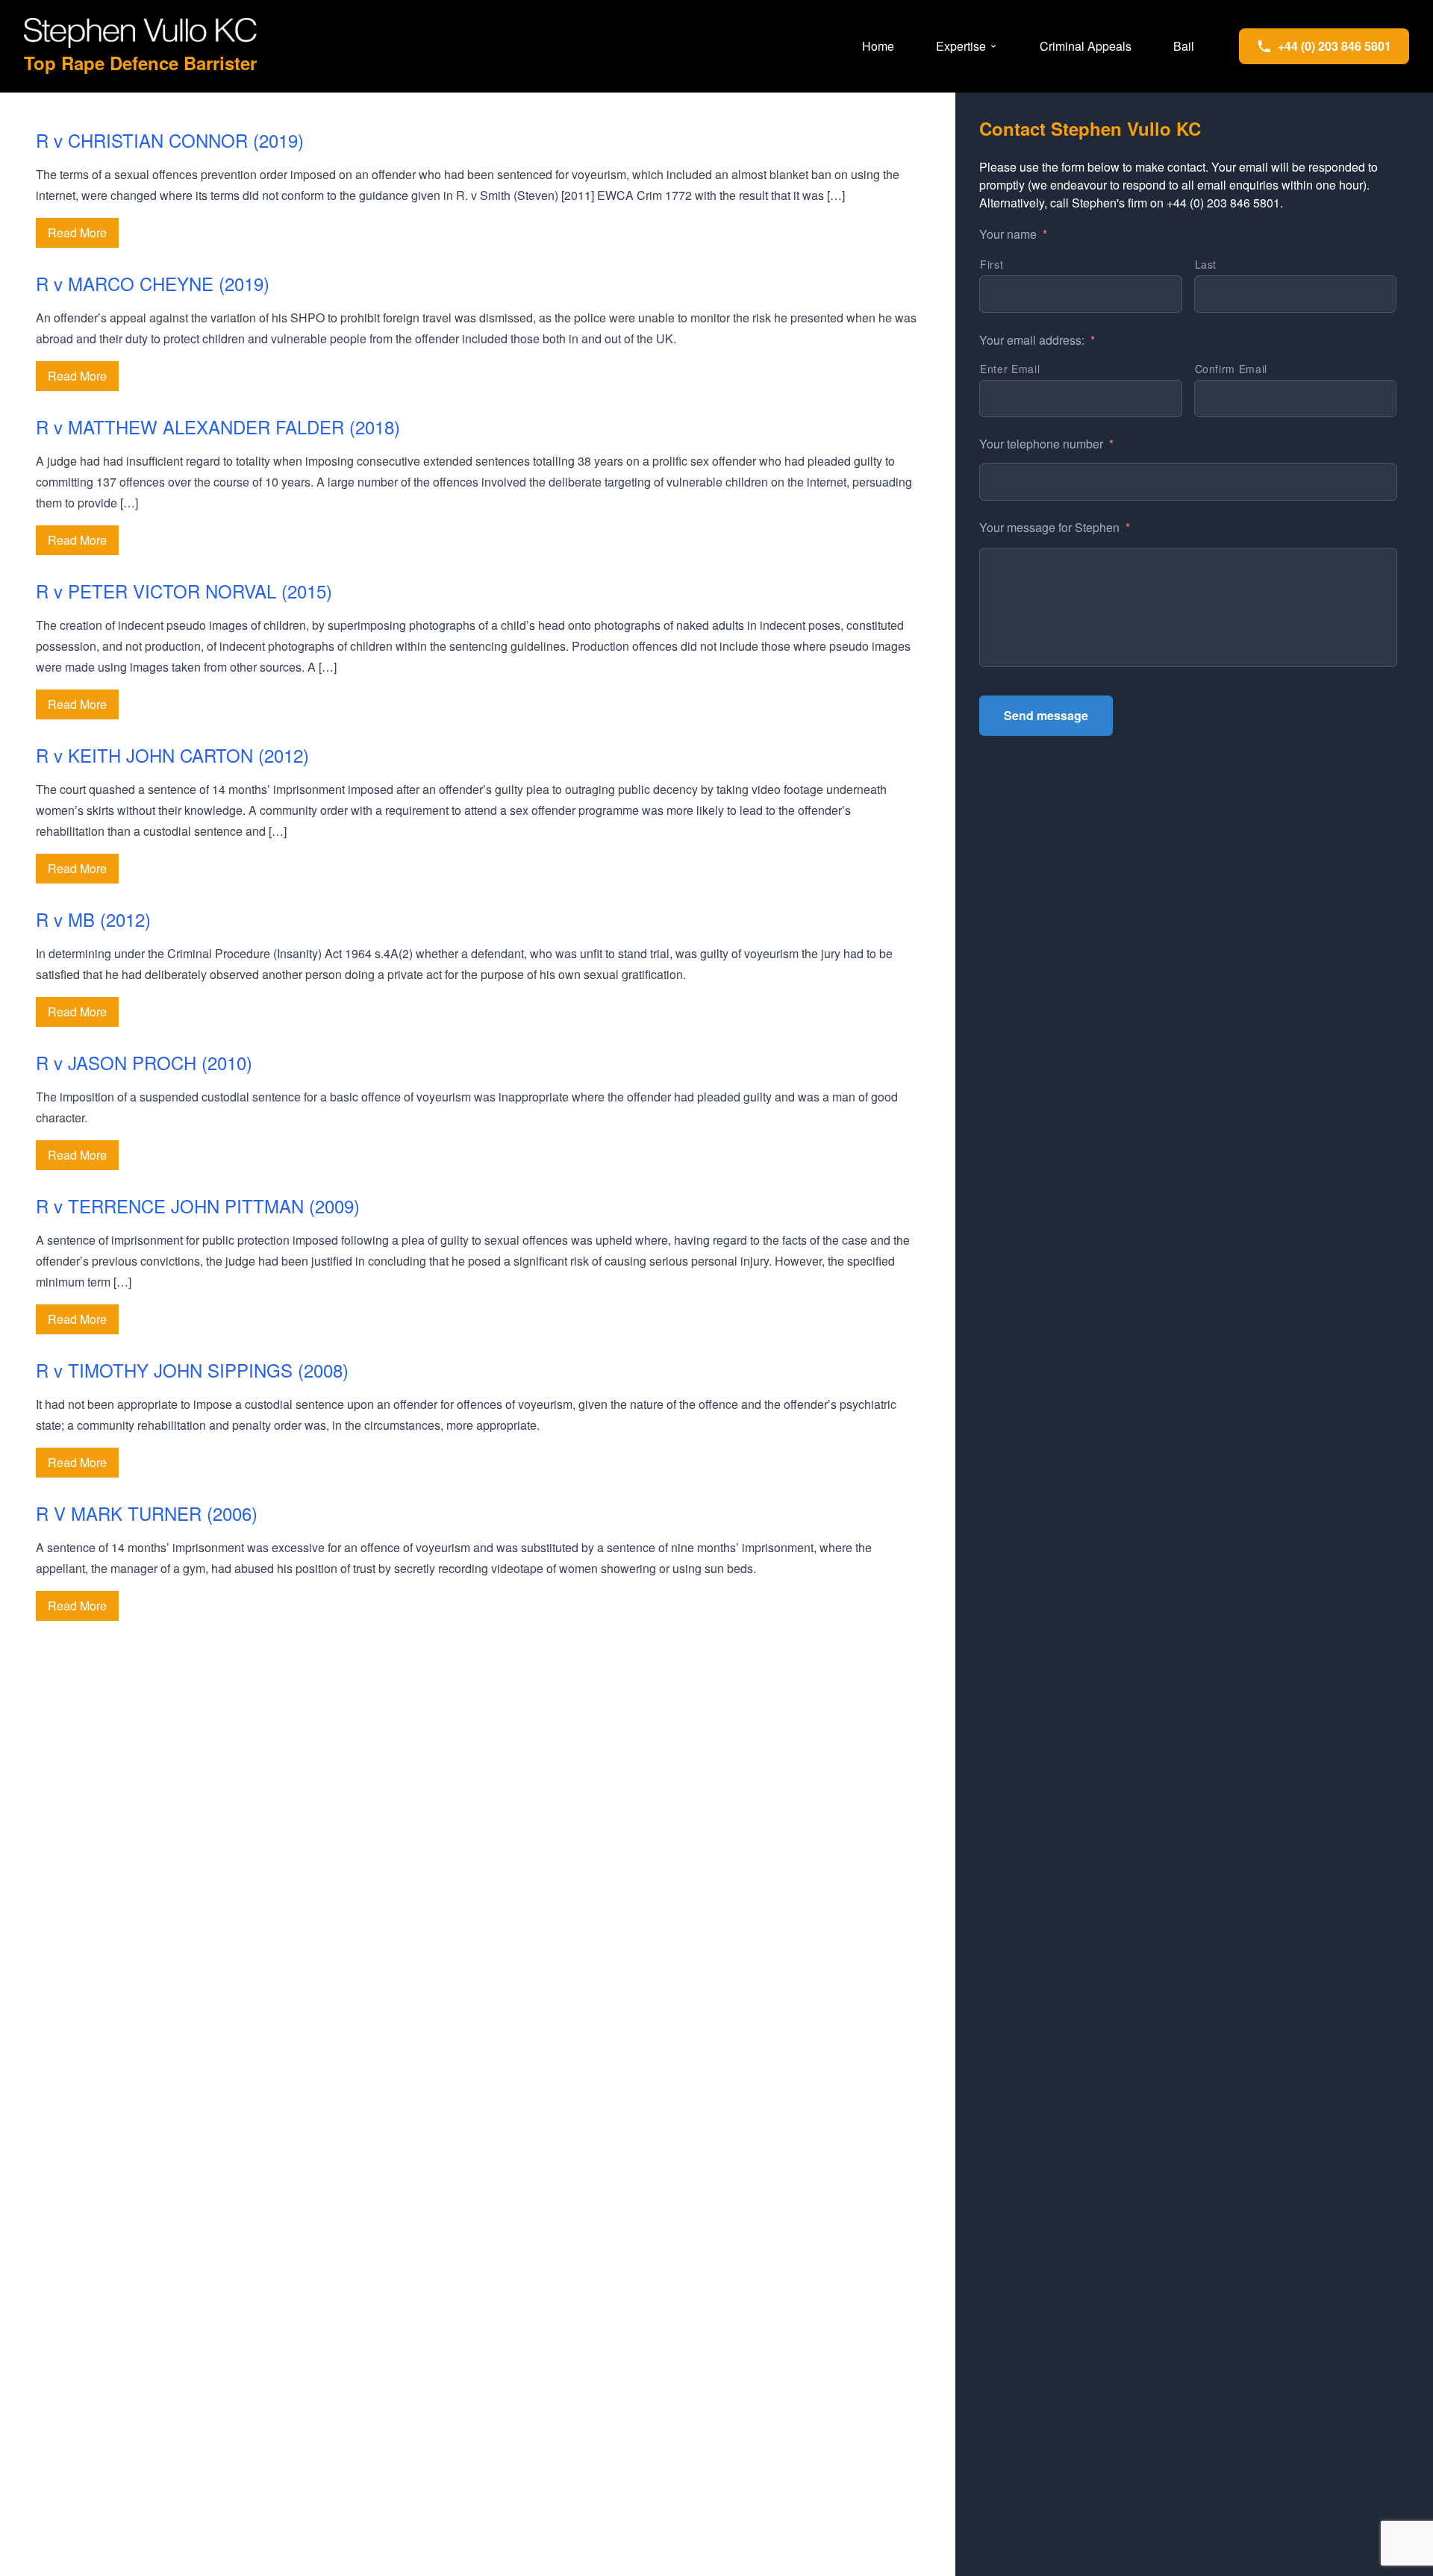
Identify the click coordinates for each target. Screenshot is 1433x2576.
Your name (1013, 235)
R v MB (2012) (93, 919)
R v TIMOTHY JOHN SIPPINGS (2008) (192, 1370)
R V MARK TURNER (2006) (147, 1513)
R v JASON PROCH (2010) (144, 1062)
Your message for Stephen (1055, 528)
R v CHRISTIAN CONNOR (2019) (170, 140)
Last (1206, 264)
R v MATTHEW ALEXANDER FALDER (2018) (218, 426)
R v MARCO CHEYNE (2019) (153, 283)
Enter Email (1010, 369)
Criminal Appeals (1086, 46)
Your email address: (1037, 341)
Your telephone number (1046, 444)
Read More (77, 232)
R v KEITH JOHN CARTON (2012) (172, 755)
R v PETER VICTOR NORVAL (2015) (184, 591)
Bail (1184, 46)
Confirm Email (1231, 369)
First (992, 264)
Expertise (961, 46)
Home (878, 46)
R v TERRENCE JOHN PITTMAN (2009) (198, 1206)
